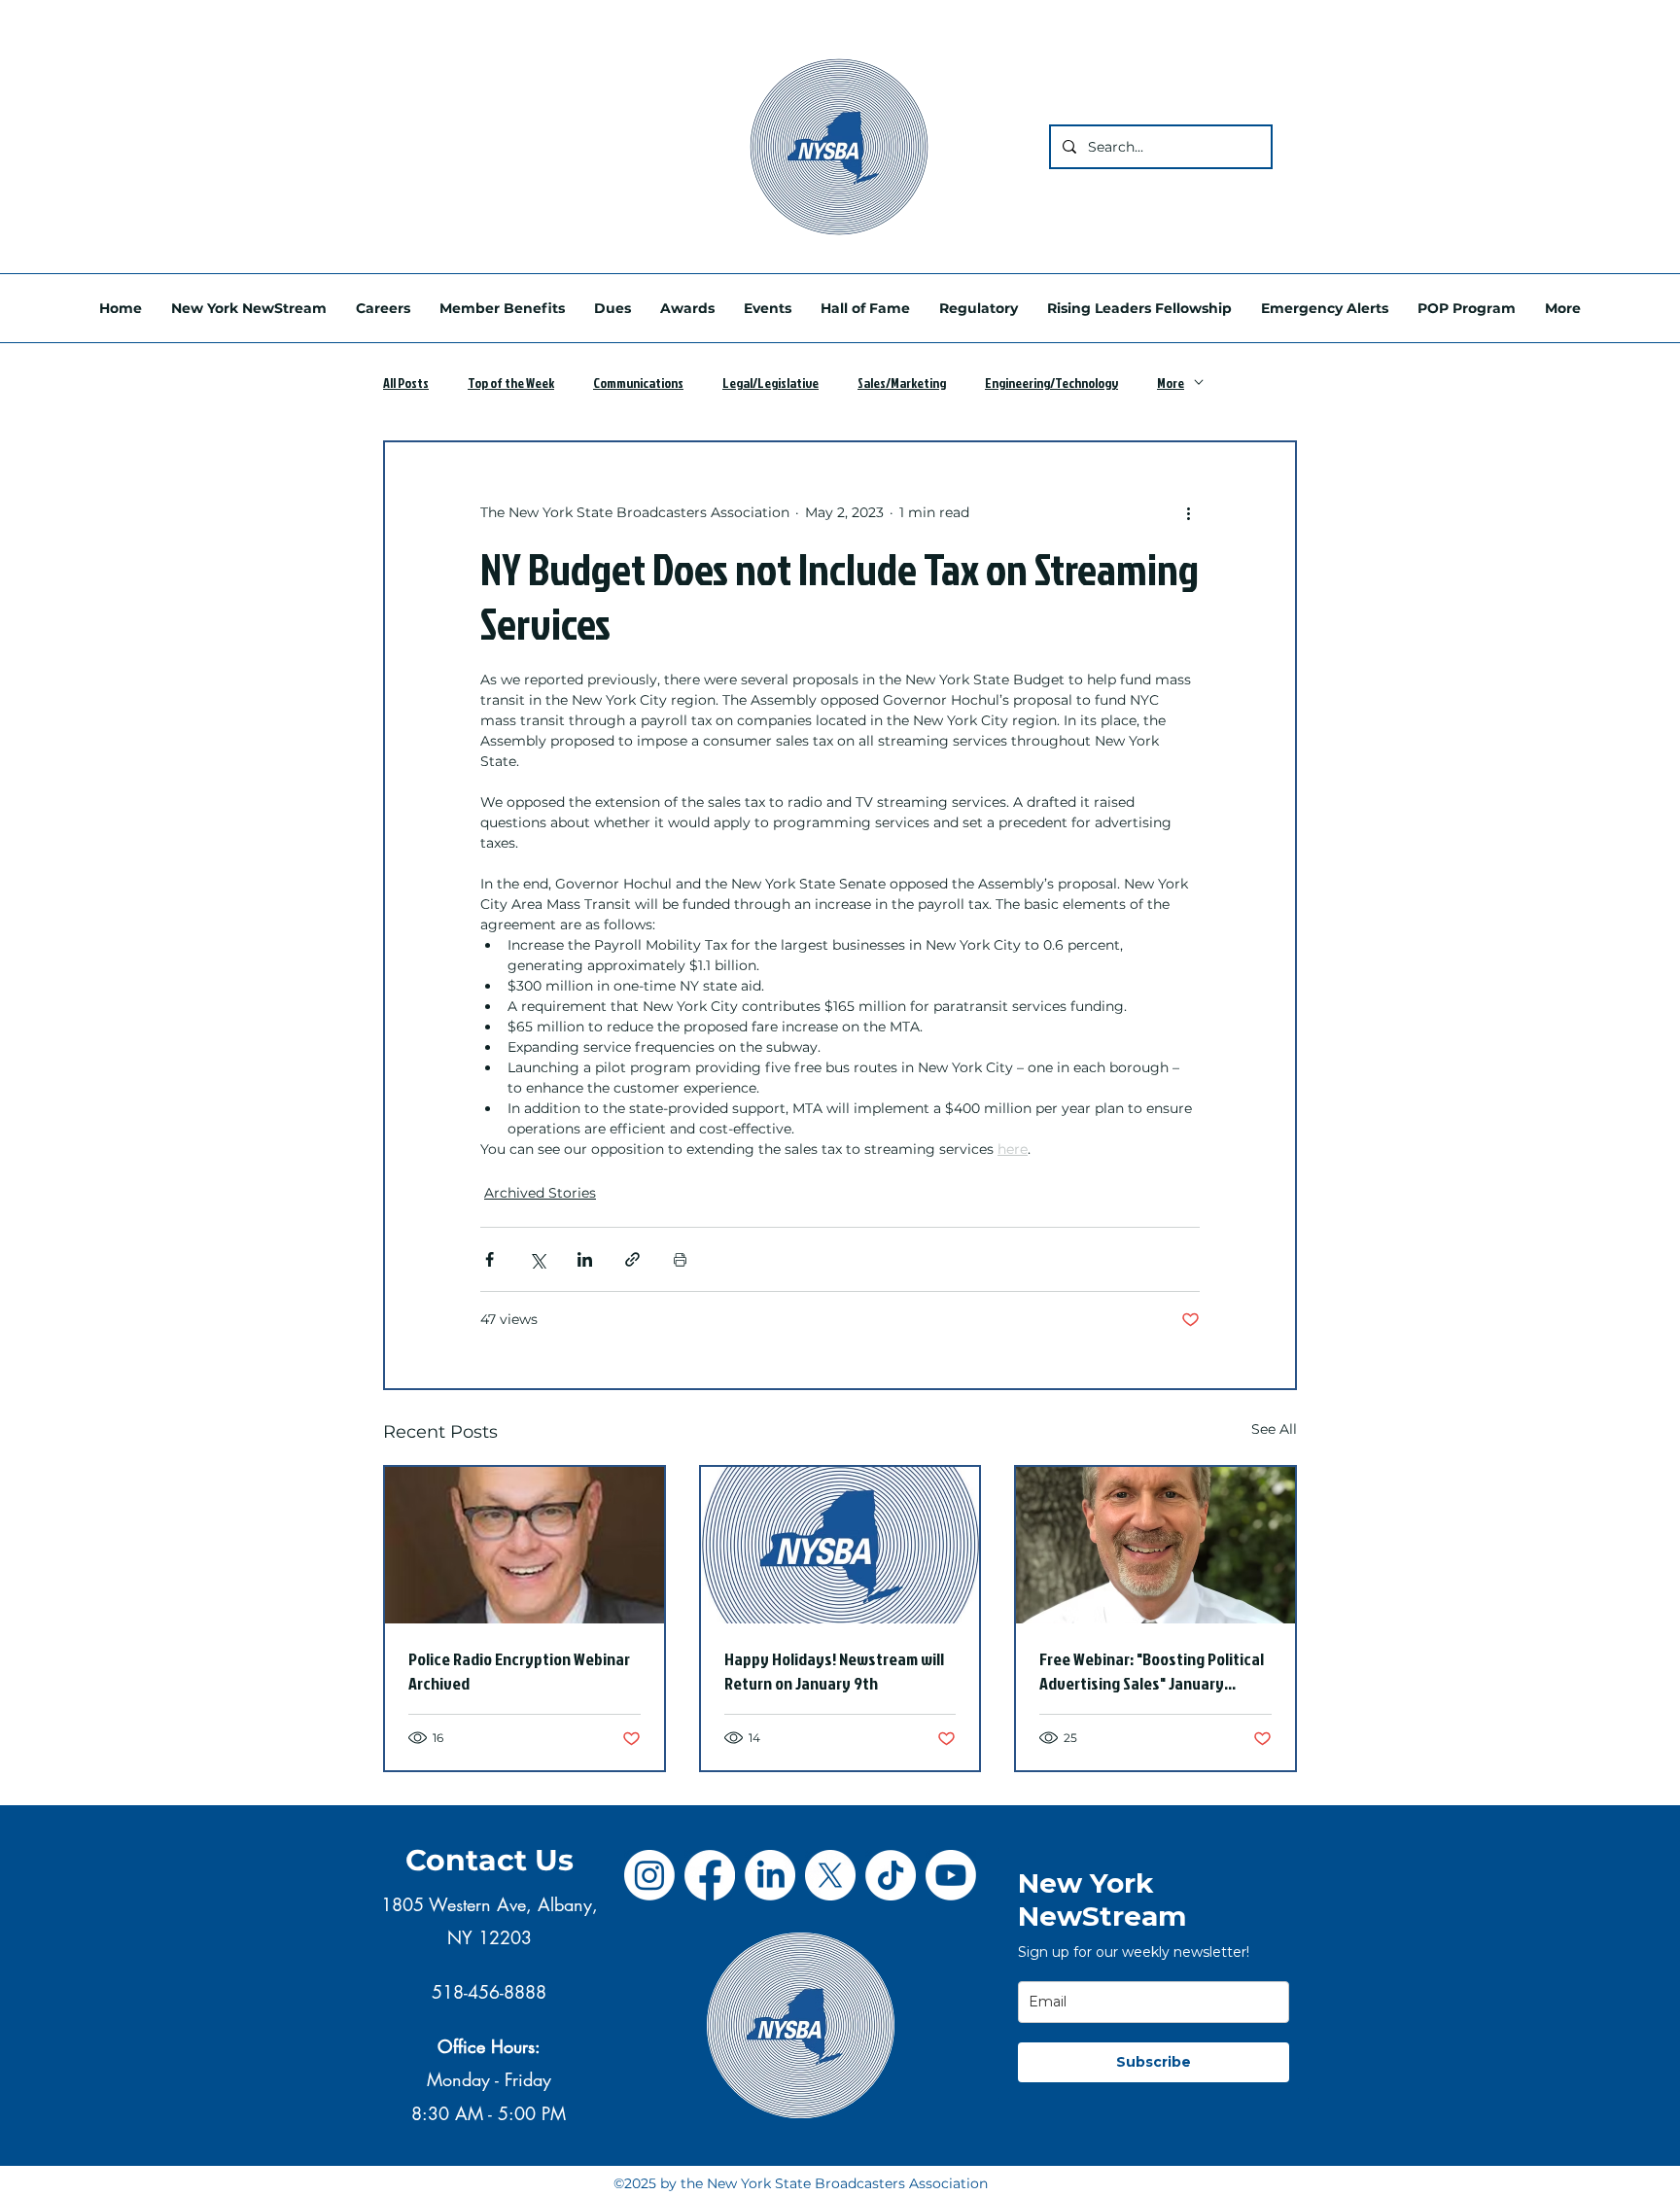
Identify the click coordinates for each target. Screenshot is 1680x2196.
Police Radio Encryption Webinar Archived (519, 1671)
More (1171, 383)
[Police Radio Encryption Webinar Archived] (525, 1545)
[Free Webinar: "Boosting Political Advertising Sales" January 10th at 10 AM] (1155, 1545)
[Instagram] (649, 1875)
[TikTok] (891, 1875)
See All (1274, 1429)
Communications (638, 383)
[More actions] (1188, 512)
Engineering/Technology (1051, 383)
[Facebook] (710, 1875)
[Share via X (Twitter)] (537, 1259)
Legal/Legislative (770, 383)
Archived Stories (540, 1193)
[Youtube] (951, 1875)
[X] (830, 1875)
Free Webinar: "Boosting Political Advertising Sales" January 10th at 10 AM (1152, 1671)
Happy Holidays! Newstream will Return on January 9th (834, 1671)
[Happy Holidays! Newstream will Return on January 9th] (840, 1545)
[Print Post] (680, 1259)
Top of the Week (511, 383)
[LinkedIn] (770, 1875)
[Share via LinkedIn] (585, 1259)
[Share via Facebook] (490, 1259)
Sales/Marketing (902, 383)
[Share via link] (632, 1259)
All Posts (406, 383)
